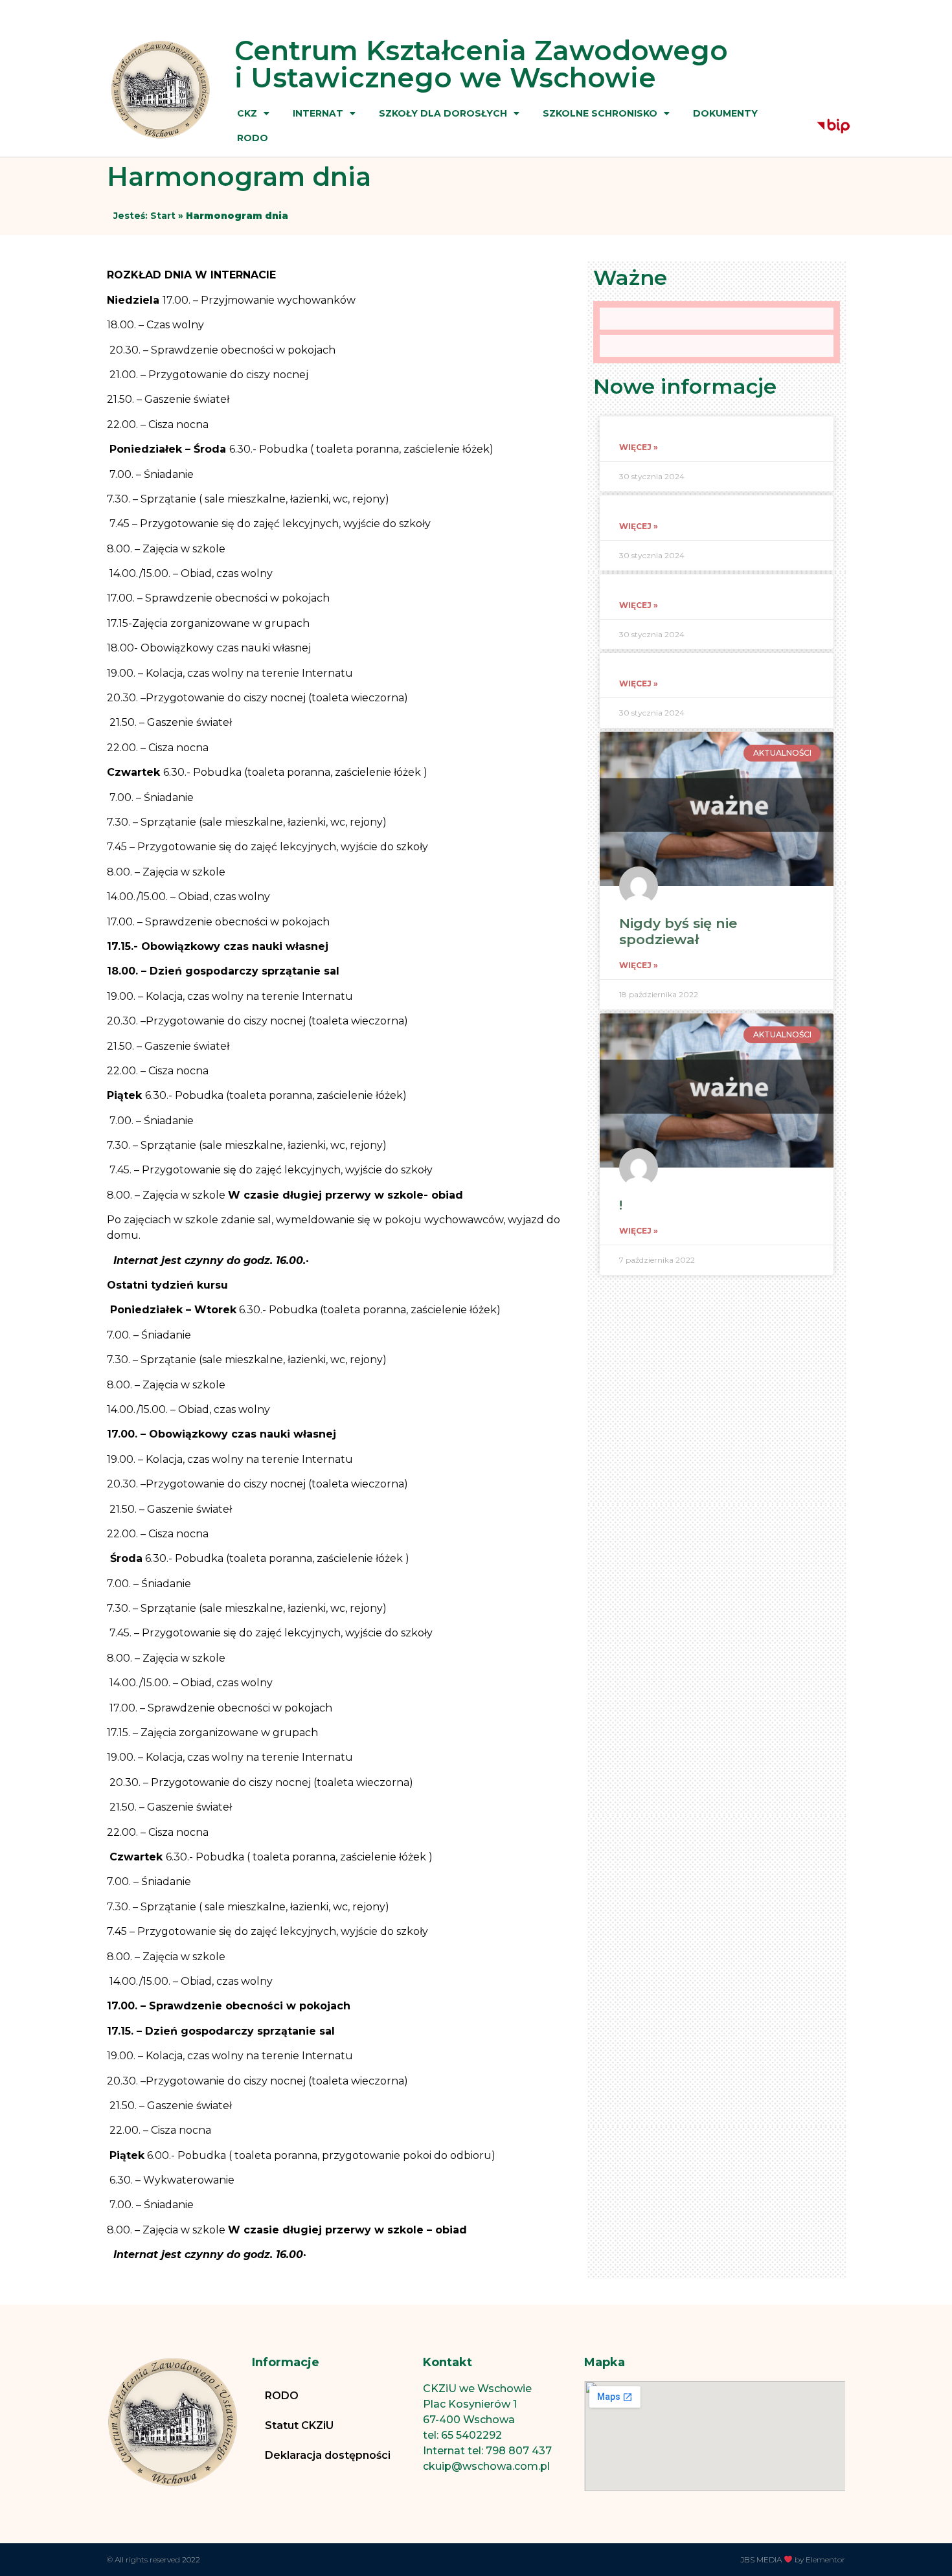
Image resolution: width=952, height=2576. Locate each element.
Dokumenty (725, 113)
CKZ (247, 113)
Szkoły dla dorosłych (443, 113)
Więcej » (639, 447)
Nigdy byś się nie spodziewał (678, 931)
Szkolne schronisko (600, 113)
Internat (318, 113)
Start (163, 216)
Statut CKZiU (299, 2425)
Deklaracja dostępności (328, 2455)
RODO (253, 138)
